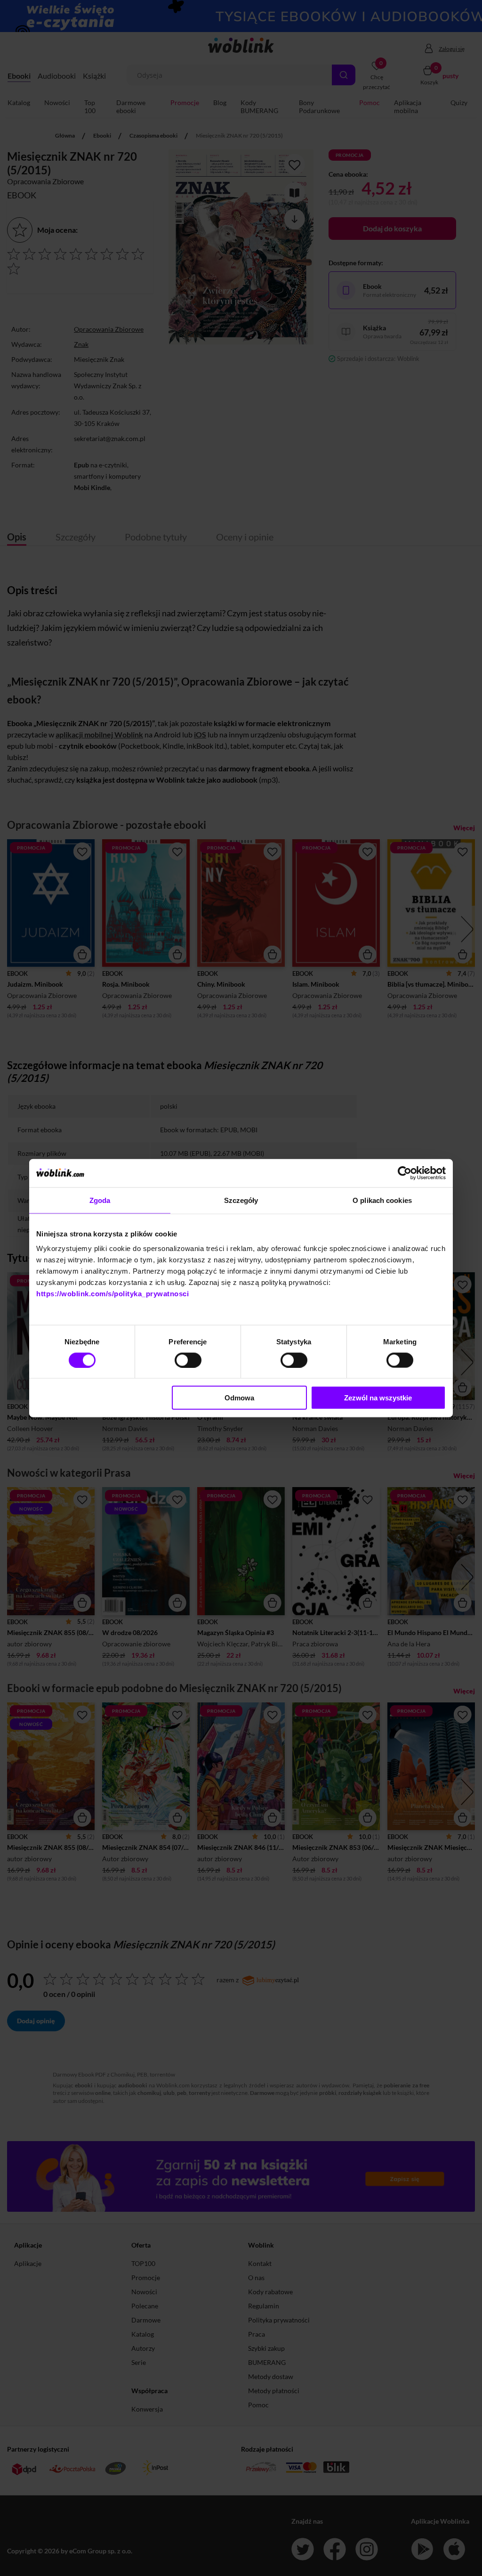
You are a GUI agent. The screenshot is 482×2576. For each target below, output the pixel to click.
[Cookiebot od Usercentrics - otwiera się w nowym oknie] (405, 1173)
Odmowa (239, 1398)
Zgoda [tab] (100, 1200)
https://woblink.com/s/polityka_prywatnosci (112, 1294)
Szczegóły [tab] (241, 1200)
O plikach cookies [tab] (382, 1200)
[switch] (188, 1360)
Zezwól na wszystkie (378, 1398)
